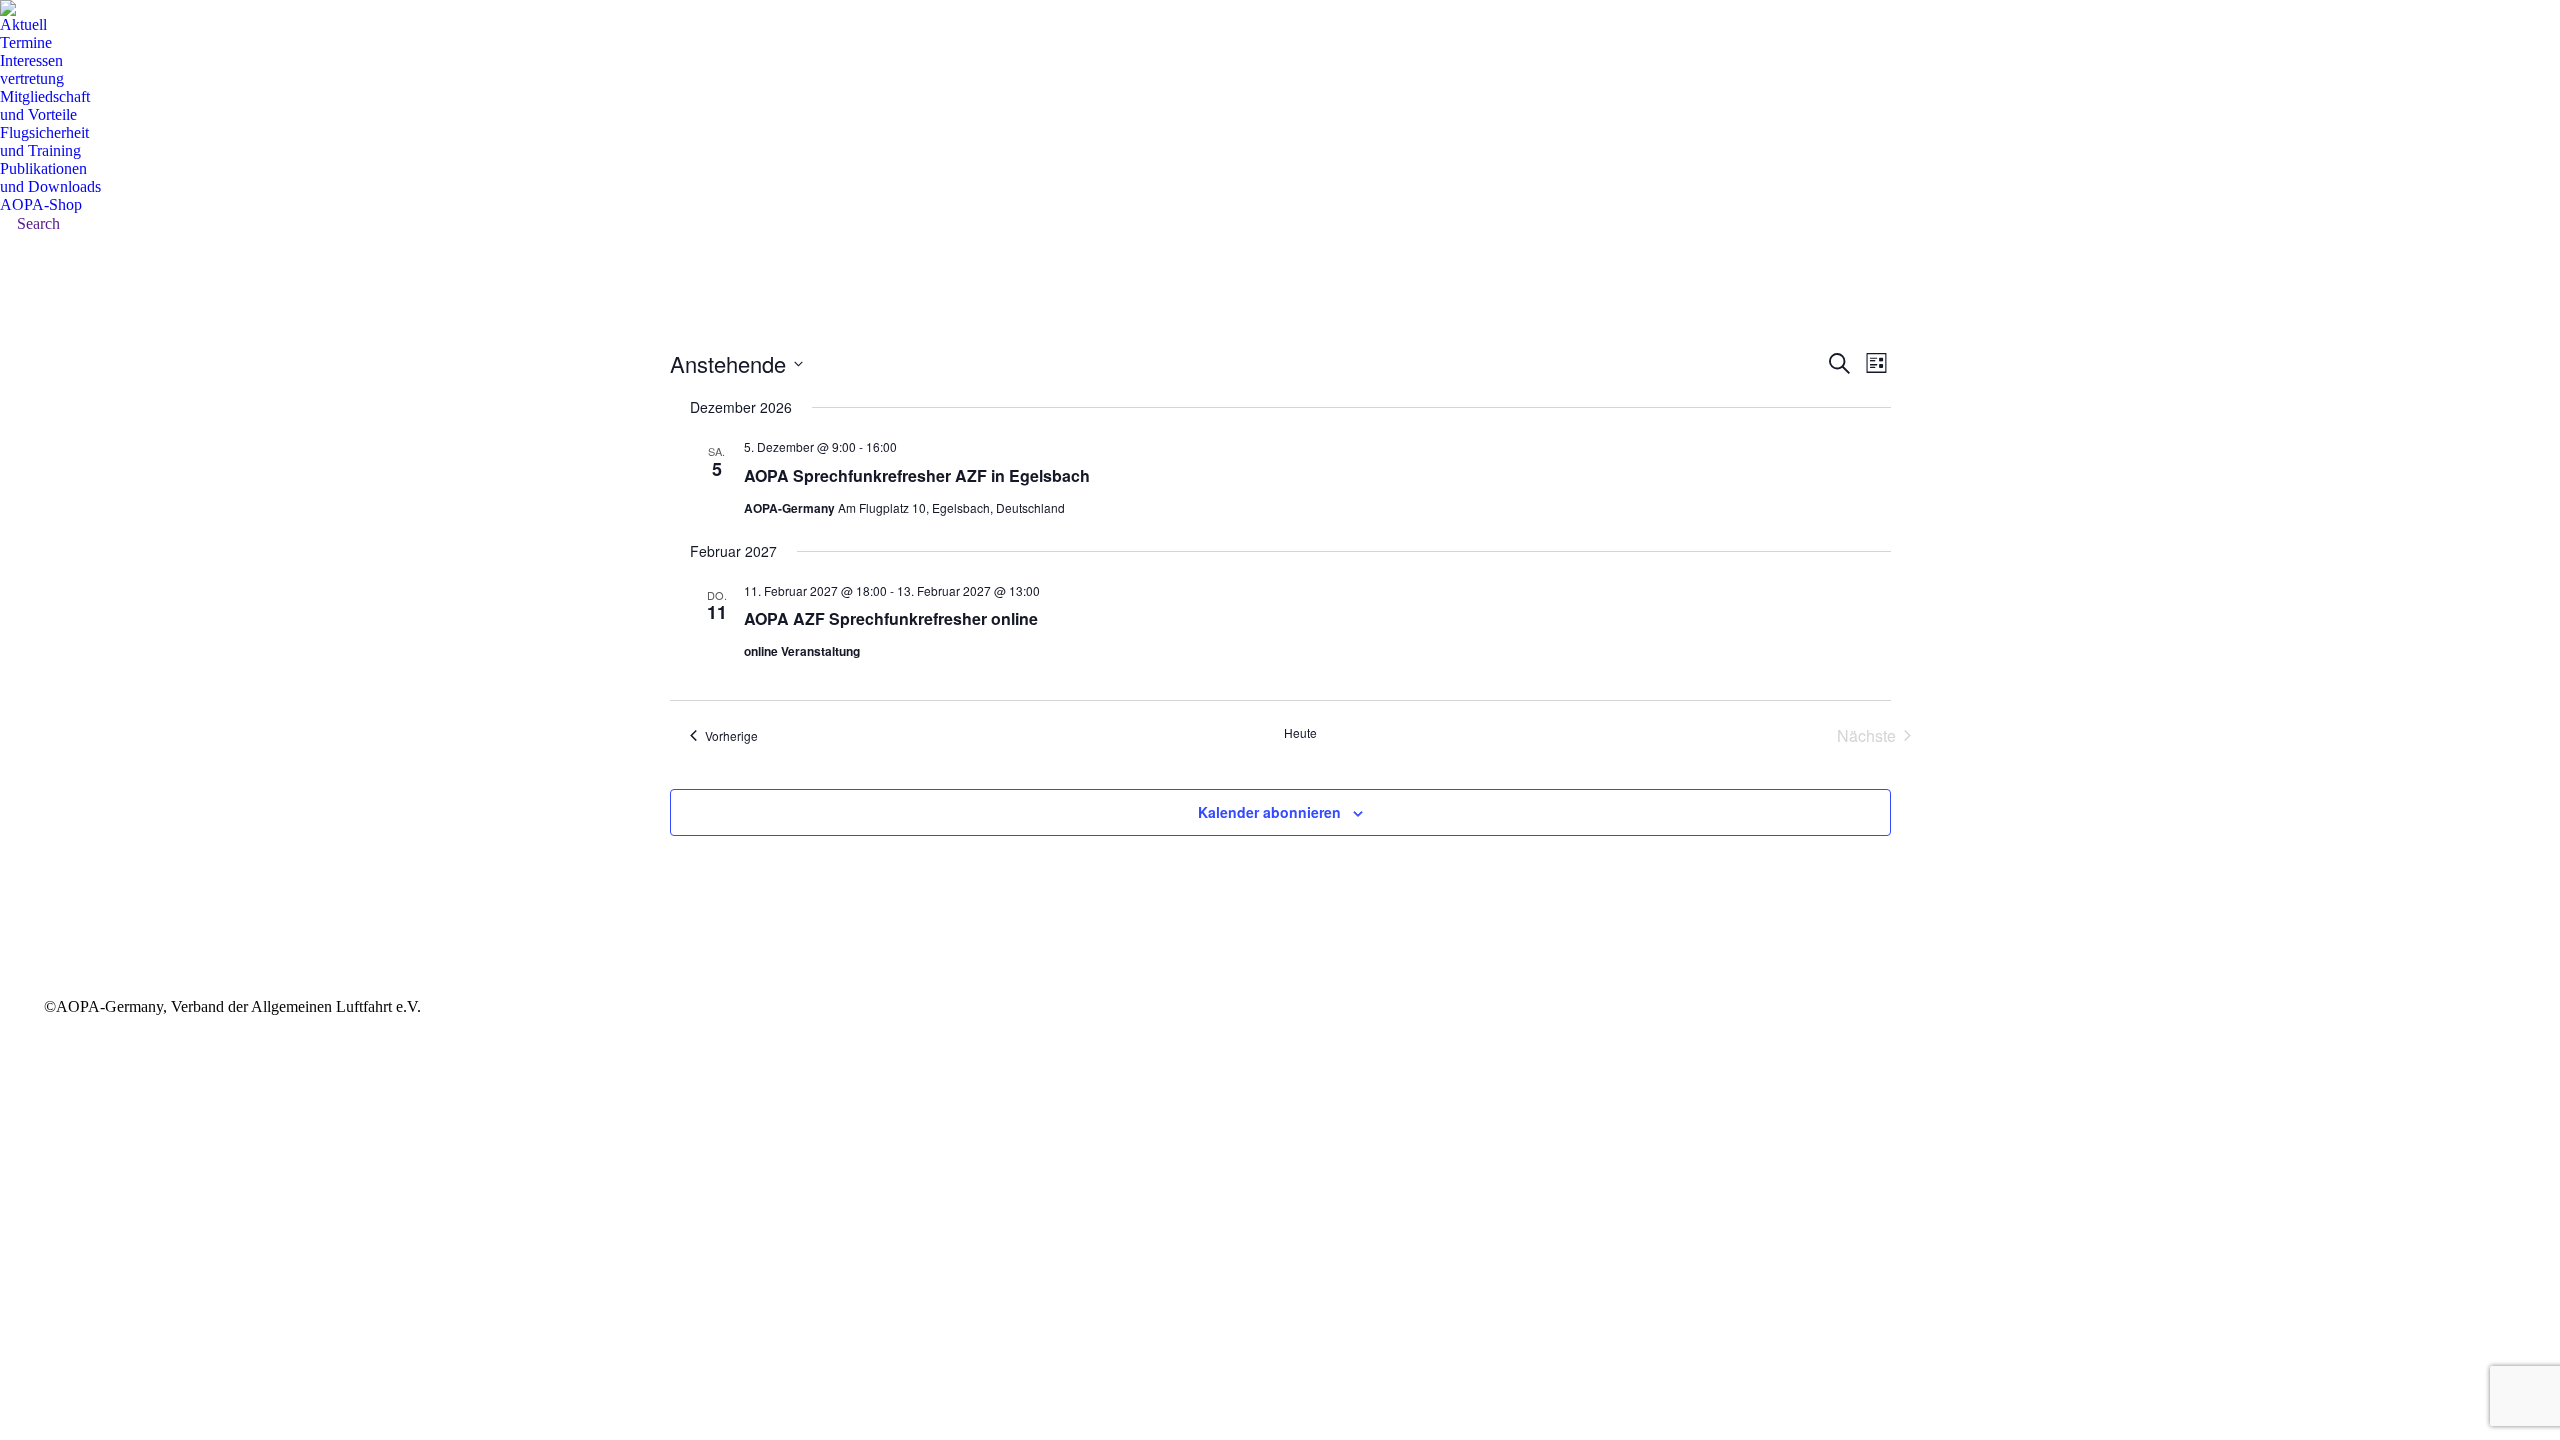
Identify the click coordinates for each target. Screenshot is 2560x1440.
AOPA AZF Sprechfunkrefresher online (891, 618)
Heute (1300, 733)
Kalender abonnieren (1269, 812)
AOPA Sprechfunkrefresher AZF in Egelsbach (917, 475)
